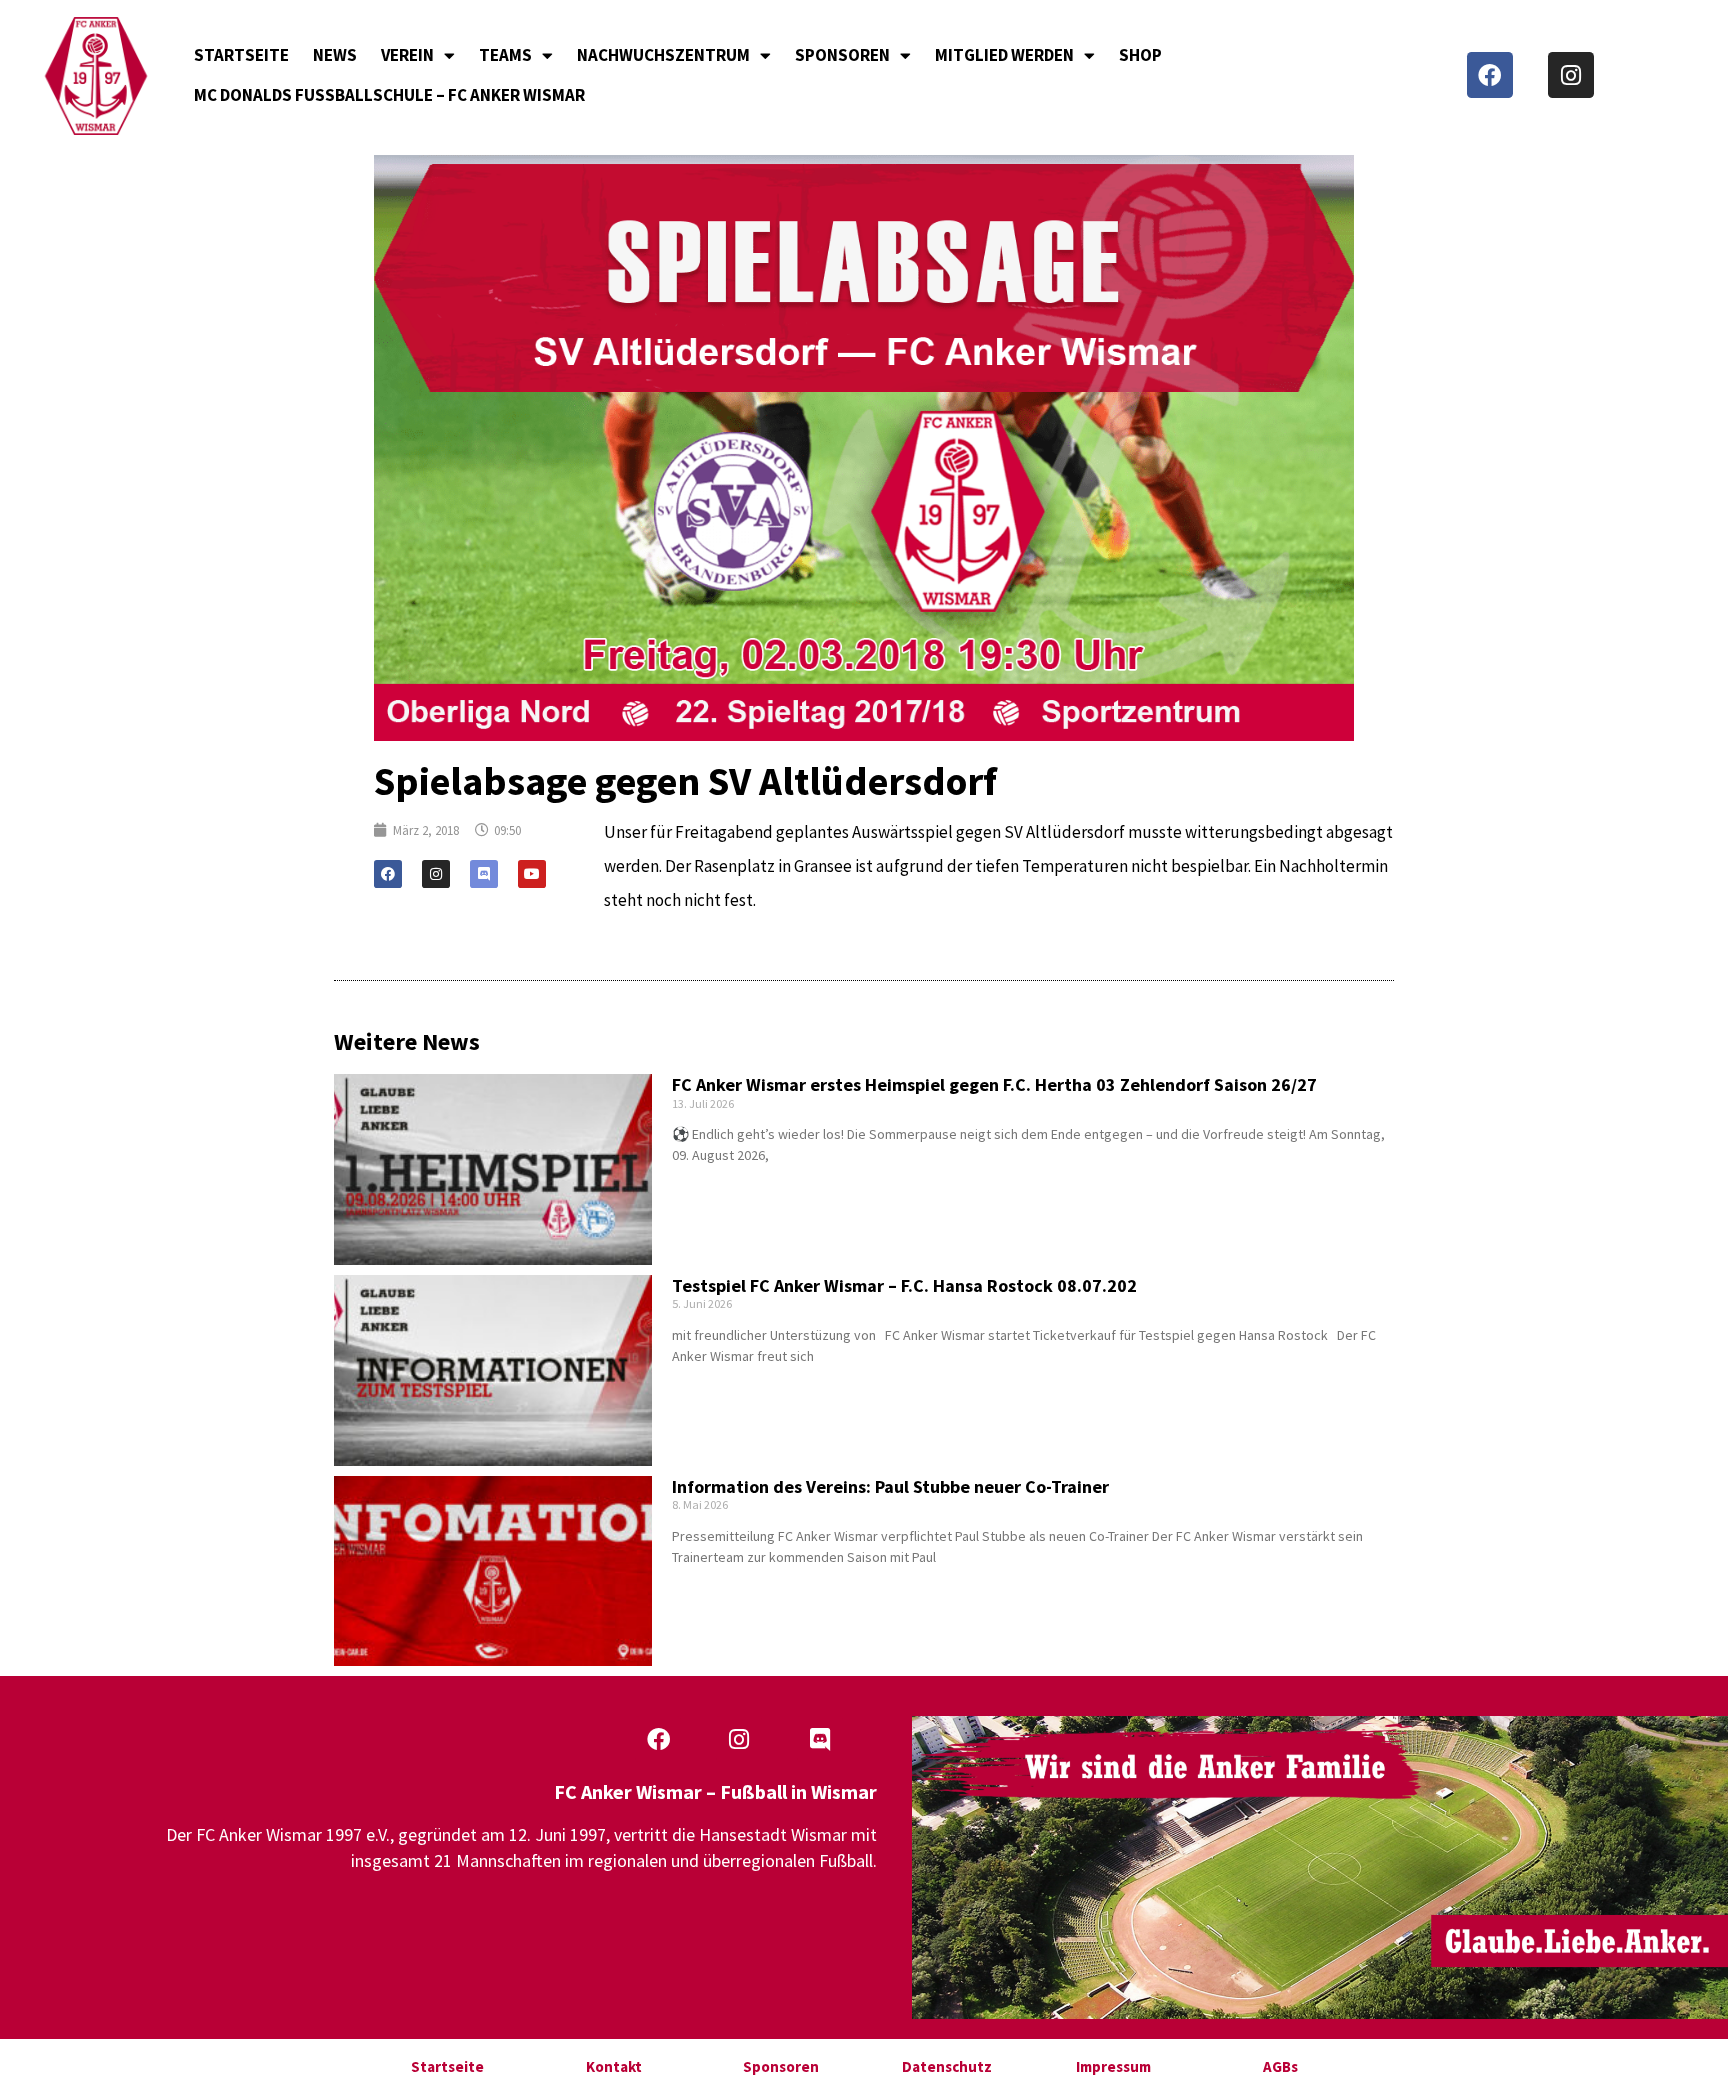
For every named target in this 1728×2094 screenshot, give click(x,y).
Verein (407, 55)
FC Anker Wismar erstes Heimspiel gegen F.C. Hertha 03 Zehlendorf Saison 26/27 (994, 1084)
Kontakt (614, 2066)
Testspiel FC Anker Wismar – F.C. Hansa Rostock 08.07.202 (904, 1285)
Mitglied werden (1004, 55)
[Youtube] (532, 874)
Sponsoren (842, 55)
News (335, 55)
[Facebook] (1490, 75)
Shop (1140, 55)
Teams (505, 55)
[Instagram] (1571, 75)
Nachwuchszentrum (663, 55)
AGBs (1280, 2066)
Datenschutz (947, 2066)
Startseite (241, 55)
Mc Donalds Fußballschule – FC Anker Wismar (389, 95)
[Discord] (484, 874)
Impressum (1113, 2066)
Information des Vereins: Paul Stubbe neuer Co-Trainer (890, 1486)
